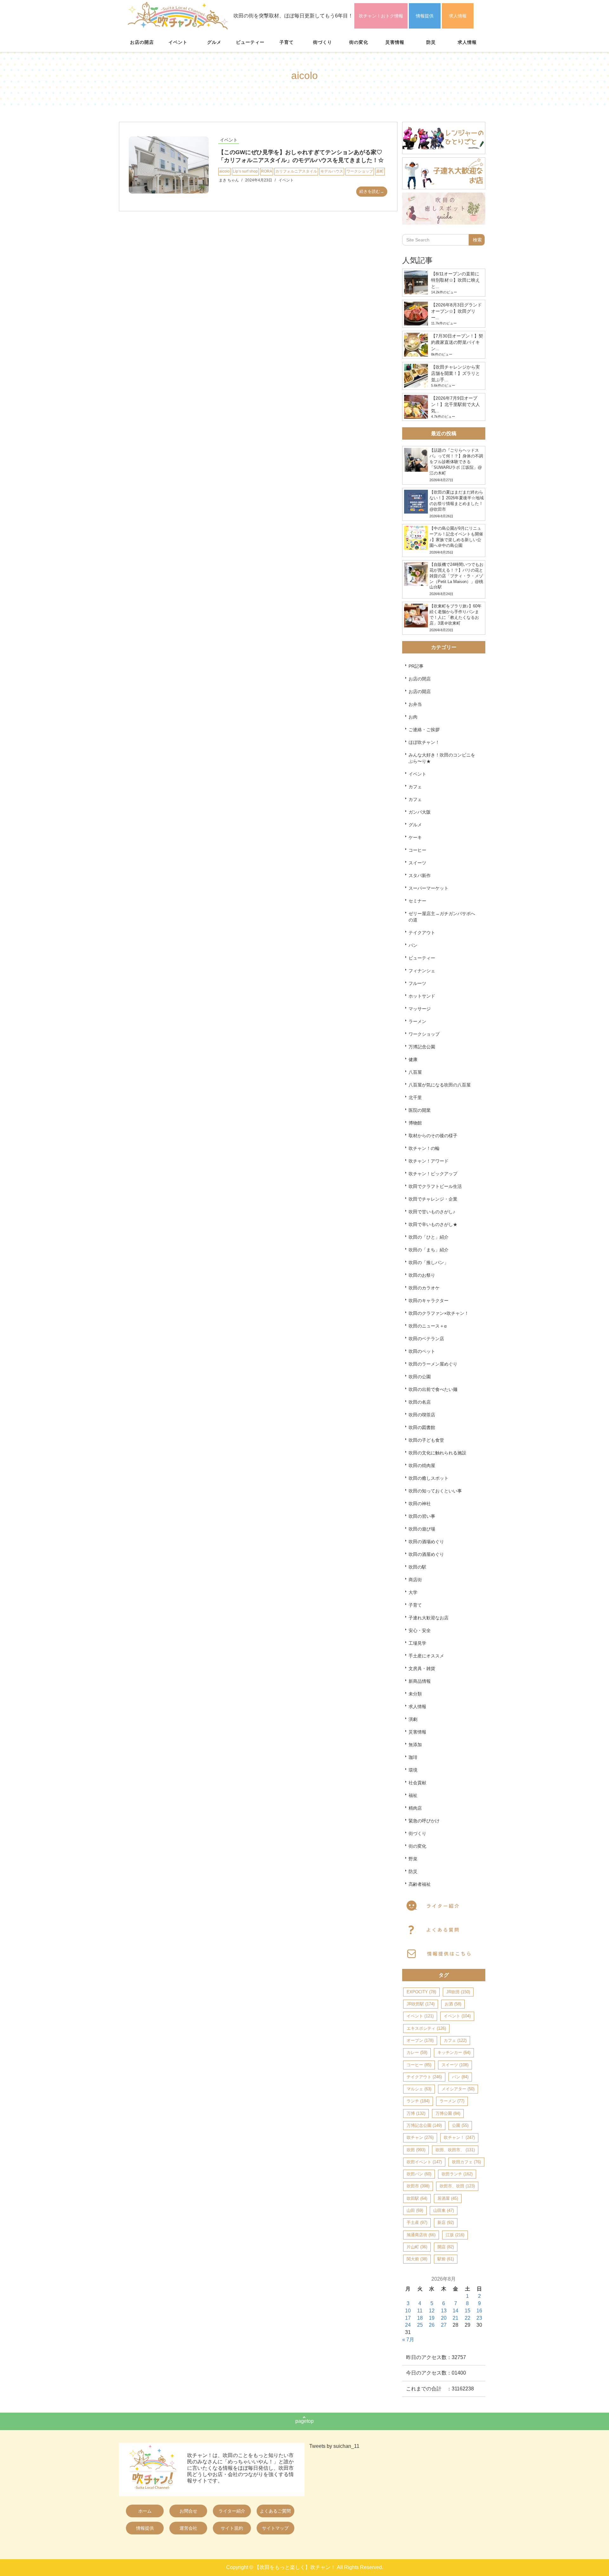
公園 (460, 2125)
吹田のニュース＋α (428, 1326)
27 (444, 2325)
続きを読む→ (372, 191)
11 (420, 2311)
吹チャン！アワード (429, 1161)
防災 (431, 42)
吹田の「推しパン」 (429, 1262)
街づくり (323, 42)
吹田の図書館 (422, 1427)
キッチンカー (454, 2052)
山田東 (444, 2210)
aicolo (224, 171)
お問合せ (188, 2511)
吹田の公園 (420, 1377)
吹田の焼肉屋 (422, 1465)
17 (408, 2318)
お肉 (413, 717)
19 (432, 2318)
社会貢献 (417, 1783)
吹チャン (420, 2137)
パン (413, 945)
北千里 (415, 1098)
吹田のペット (422, 1351)
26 (432, 2325)
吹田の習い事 (422, 1516)
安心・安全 (420, 1630)
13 (444, 2311)
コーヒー (417, 850)
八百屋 (415, 1072)
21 (455, 2318)
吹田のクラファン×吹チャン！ (439, 1313)
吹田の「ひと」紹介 (429, 1237)
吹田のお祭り (422, 1275)
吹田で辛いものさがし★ (433, 1224)
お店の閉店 (420, 679)
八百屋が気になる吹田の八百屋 (440, 1085)
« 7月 (408, 2340)
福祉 (413, 1795)
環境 (413, 1770)
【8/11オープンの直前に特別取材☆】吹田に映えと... (455, 280)
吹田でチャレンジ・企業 (433, 1199)
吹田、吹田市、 (455, 2150)
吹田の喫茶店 (422, 1415)
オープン (420, 2040)
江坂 (455, 2235)
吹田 (416, 2150)
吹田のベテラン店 (426, 1339)
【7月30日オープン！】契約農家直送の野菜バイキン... (457, 342)
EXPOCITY (421, 1992)
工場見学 (417, 1643)
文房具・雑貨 (422, 1668)
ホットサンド (422, 996)
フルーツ (417, 983)
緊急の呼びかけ (424, 1821)
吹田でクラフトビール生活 (435, 1186)
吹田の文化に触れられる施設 (437, 1453)
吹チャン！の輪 (424, 1148)
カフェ (415, 787)
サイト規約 (232, 2528)
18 (420, 2318)
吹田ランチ (457, 2174)
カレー (417, 2052)
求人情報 (458, 16)
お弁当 (415, 704)
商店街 (415, 1580)
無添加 (415, 1745)
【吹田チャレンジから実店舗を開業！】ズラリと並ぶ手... (455, 373)
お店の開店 (142, 42)
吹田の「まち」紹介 (429, 1250)
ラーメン (417, 1021)
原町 (380, 171)
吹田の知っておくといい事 (435, 1491)
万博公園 (448, 2113)
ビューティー (250, 42)
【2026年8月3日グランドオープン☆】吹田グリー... (456, 311)
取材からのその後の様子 (433, 1136)
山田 (415, 2210)
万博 (416, 2113)
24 (408, 2325)
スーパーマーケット (429, 888)
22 (468, 2318)
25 (420, 2325)
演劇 (413, 1719)
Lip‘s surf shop (245, 171)
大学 (413, 1592)
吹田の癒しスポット (429, 1478)
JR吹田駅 (421, 2004)
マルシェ (419, 2089)
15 (468, 2311)
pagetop (304, 2421)
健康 (413, 1059)
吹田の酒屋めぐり (426, 1554)
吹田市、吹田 (457, 2186)
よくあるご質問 (275, 2511)
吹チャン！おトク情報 (381, 16)
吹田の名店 (420, 1402)
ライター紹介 (232, 2511)
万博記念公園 (422, 1047)
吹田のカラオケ (424, 1288)
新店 (446, 2222)
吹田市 (418, 2186)
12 (432, 2311)
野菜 (413, 1859)
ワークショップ (360, 171)
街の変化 (359, 42)
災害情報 (395, 42)
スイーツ (417, 863)
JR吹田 (458, 1992)
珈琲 (413, 1757)
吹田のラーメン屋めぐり (433, 1364)
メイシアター (458, 2089)
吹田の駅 (417, 1567)
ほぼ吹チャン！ (424, 742)
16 (479, 2311)
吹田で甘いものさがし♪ (432, 1212)
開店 (446, 2247)
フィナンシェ (422, 971)
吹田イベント (424, 2162)
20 (444, 2318)
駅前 (446, 2259)
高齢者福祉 (420, 1884)
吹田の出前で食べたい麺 (433, 1389)
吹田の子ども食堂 (426, 1440)
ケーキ (415, 837)
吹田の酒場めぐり (426, 1542)
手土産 (417, 2222)
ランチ (418, 2101)
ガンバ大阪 (420, 812)
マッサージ (420, 1009)
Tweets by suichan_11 (334, 2446)
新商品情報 (420, 1681)
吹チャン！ (459, 2137)
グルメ (214, 42)
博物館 (415, 1123)
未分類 (415, 1694)
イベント (178, 42)
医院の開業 (420, 1110)
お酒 (453, 2004)
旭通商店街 (421, 2235)
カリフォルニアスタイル (296, 171)
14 (455, 2311)
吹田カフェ (466, 2162)
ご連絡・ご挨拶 (424, 730)
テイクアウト (422, 933)
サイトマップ (275, 2528)
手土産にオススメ (426, 1656)
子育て (287, 42)
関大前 (417, 2259)
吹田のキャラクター (429, 1301)
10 (408, 2311)
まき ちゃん (229, 180)
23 (479, 2318)
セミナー (417, 901)
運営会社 (188, 2528)
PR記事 (416, 666)
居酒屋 (448, 2198)
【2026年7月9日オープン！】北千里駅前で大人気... (455, 404)
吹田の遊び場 (422, 1529)
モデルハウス (332, 171)
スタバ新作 (420, 875)
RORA (267, 171)
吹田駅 (417, 2198)
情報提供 (425, 16)
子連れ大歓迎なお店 (429, 1618)
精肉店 (415, 1808)
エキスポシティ (426, 2028)
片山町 (417, 2247)
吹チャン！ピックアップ (433, 1174)
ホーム (145, 2511)
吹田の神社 (420, 1504)
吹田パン (419, 2174)
